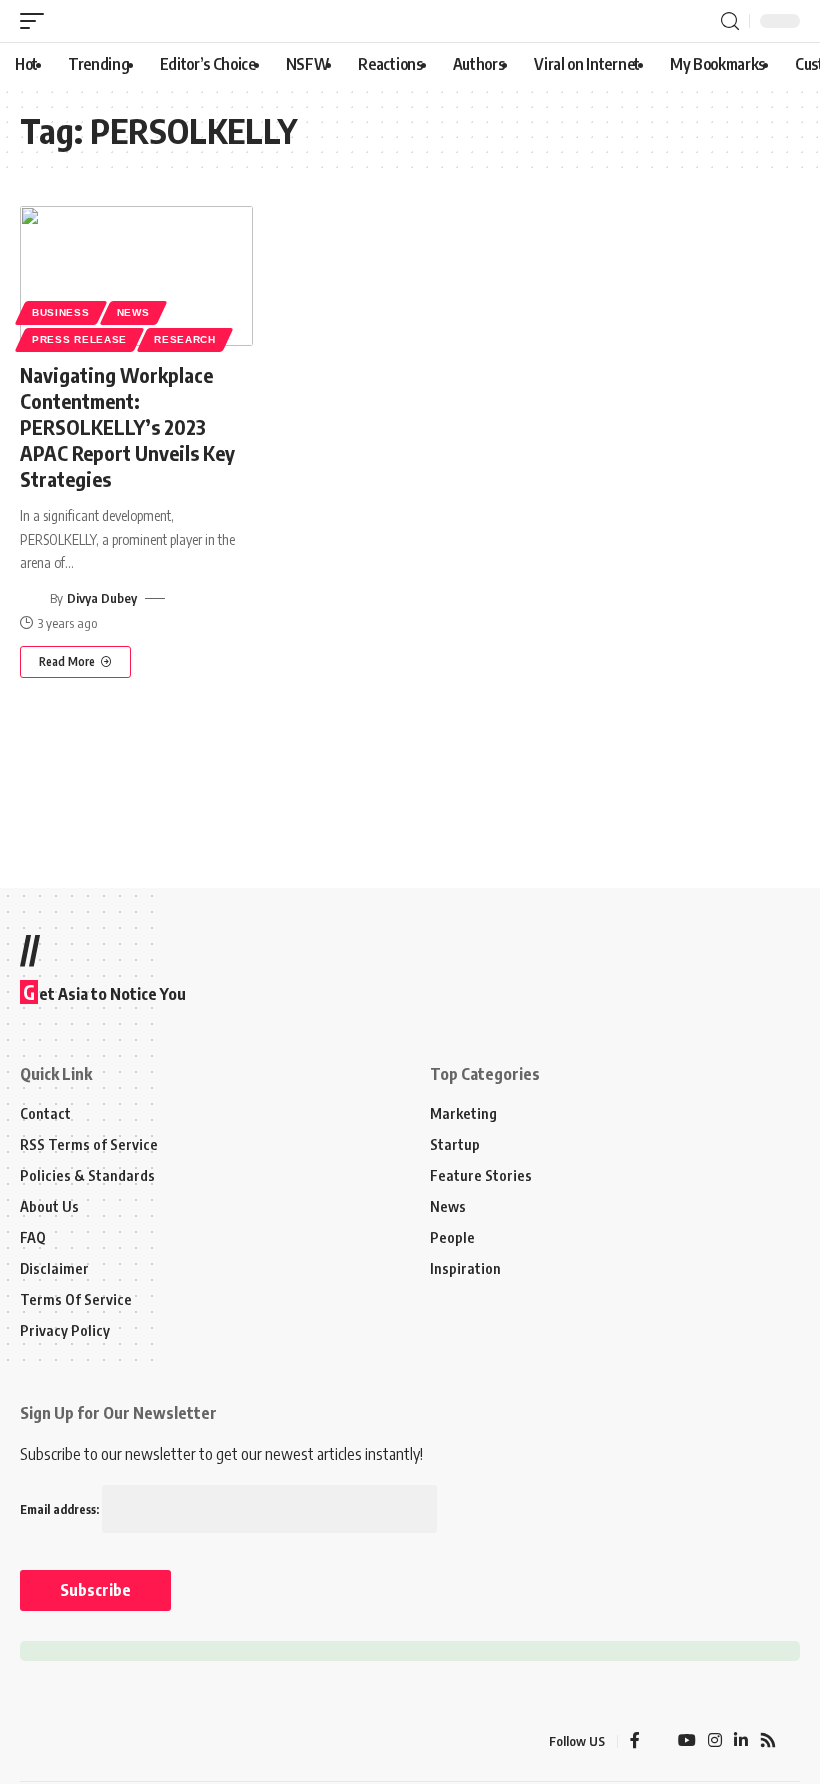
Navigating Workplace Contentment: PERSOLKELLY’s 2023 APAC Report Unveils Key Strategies (127, 426)
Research (185, 339)
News (133, 312)
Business (61, 312)
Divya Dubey (102, 598)
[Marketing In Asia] (64, 1741)
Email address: (61, 1509)
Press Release (79, 339)
